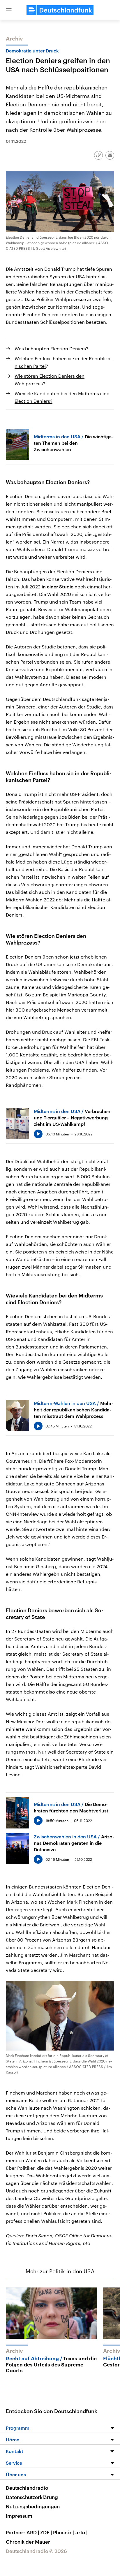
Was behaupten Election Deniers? (51, 348)
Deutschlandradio (27, 2488)
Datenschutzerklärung (32, 2497)
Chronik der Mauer (28, 2542)
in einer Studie (58, 587)
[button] (9, 10)
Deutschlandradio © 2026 (36, 2551)
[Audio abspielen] (38, 1134)
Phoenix (64, 2532)
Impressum (19, 2516)
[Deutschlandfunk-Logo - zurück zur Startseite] (60, 10)
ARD (33, 2532)
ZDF (46, 2532)
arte (81, 2532)
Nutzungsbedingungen (33, 2506)
